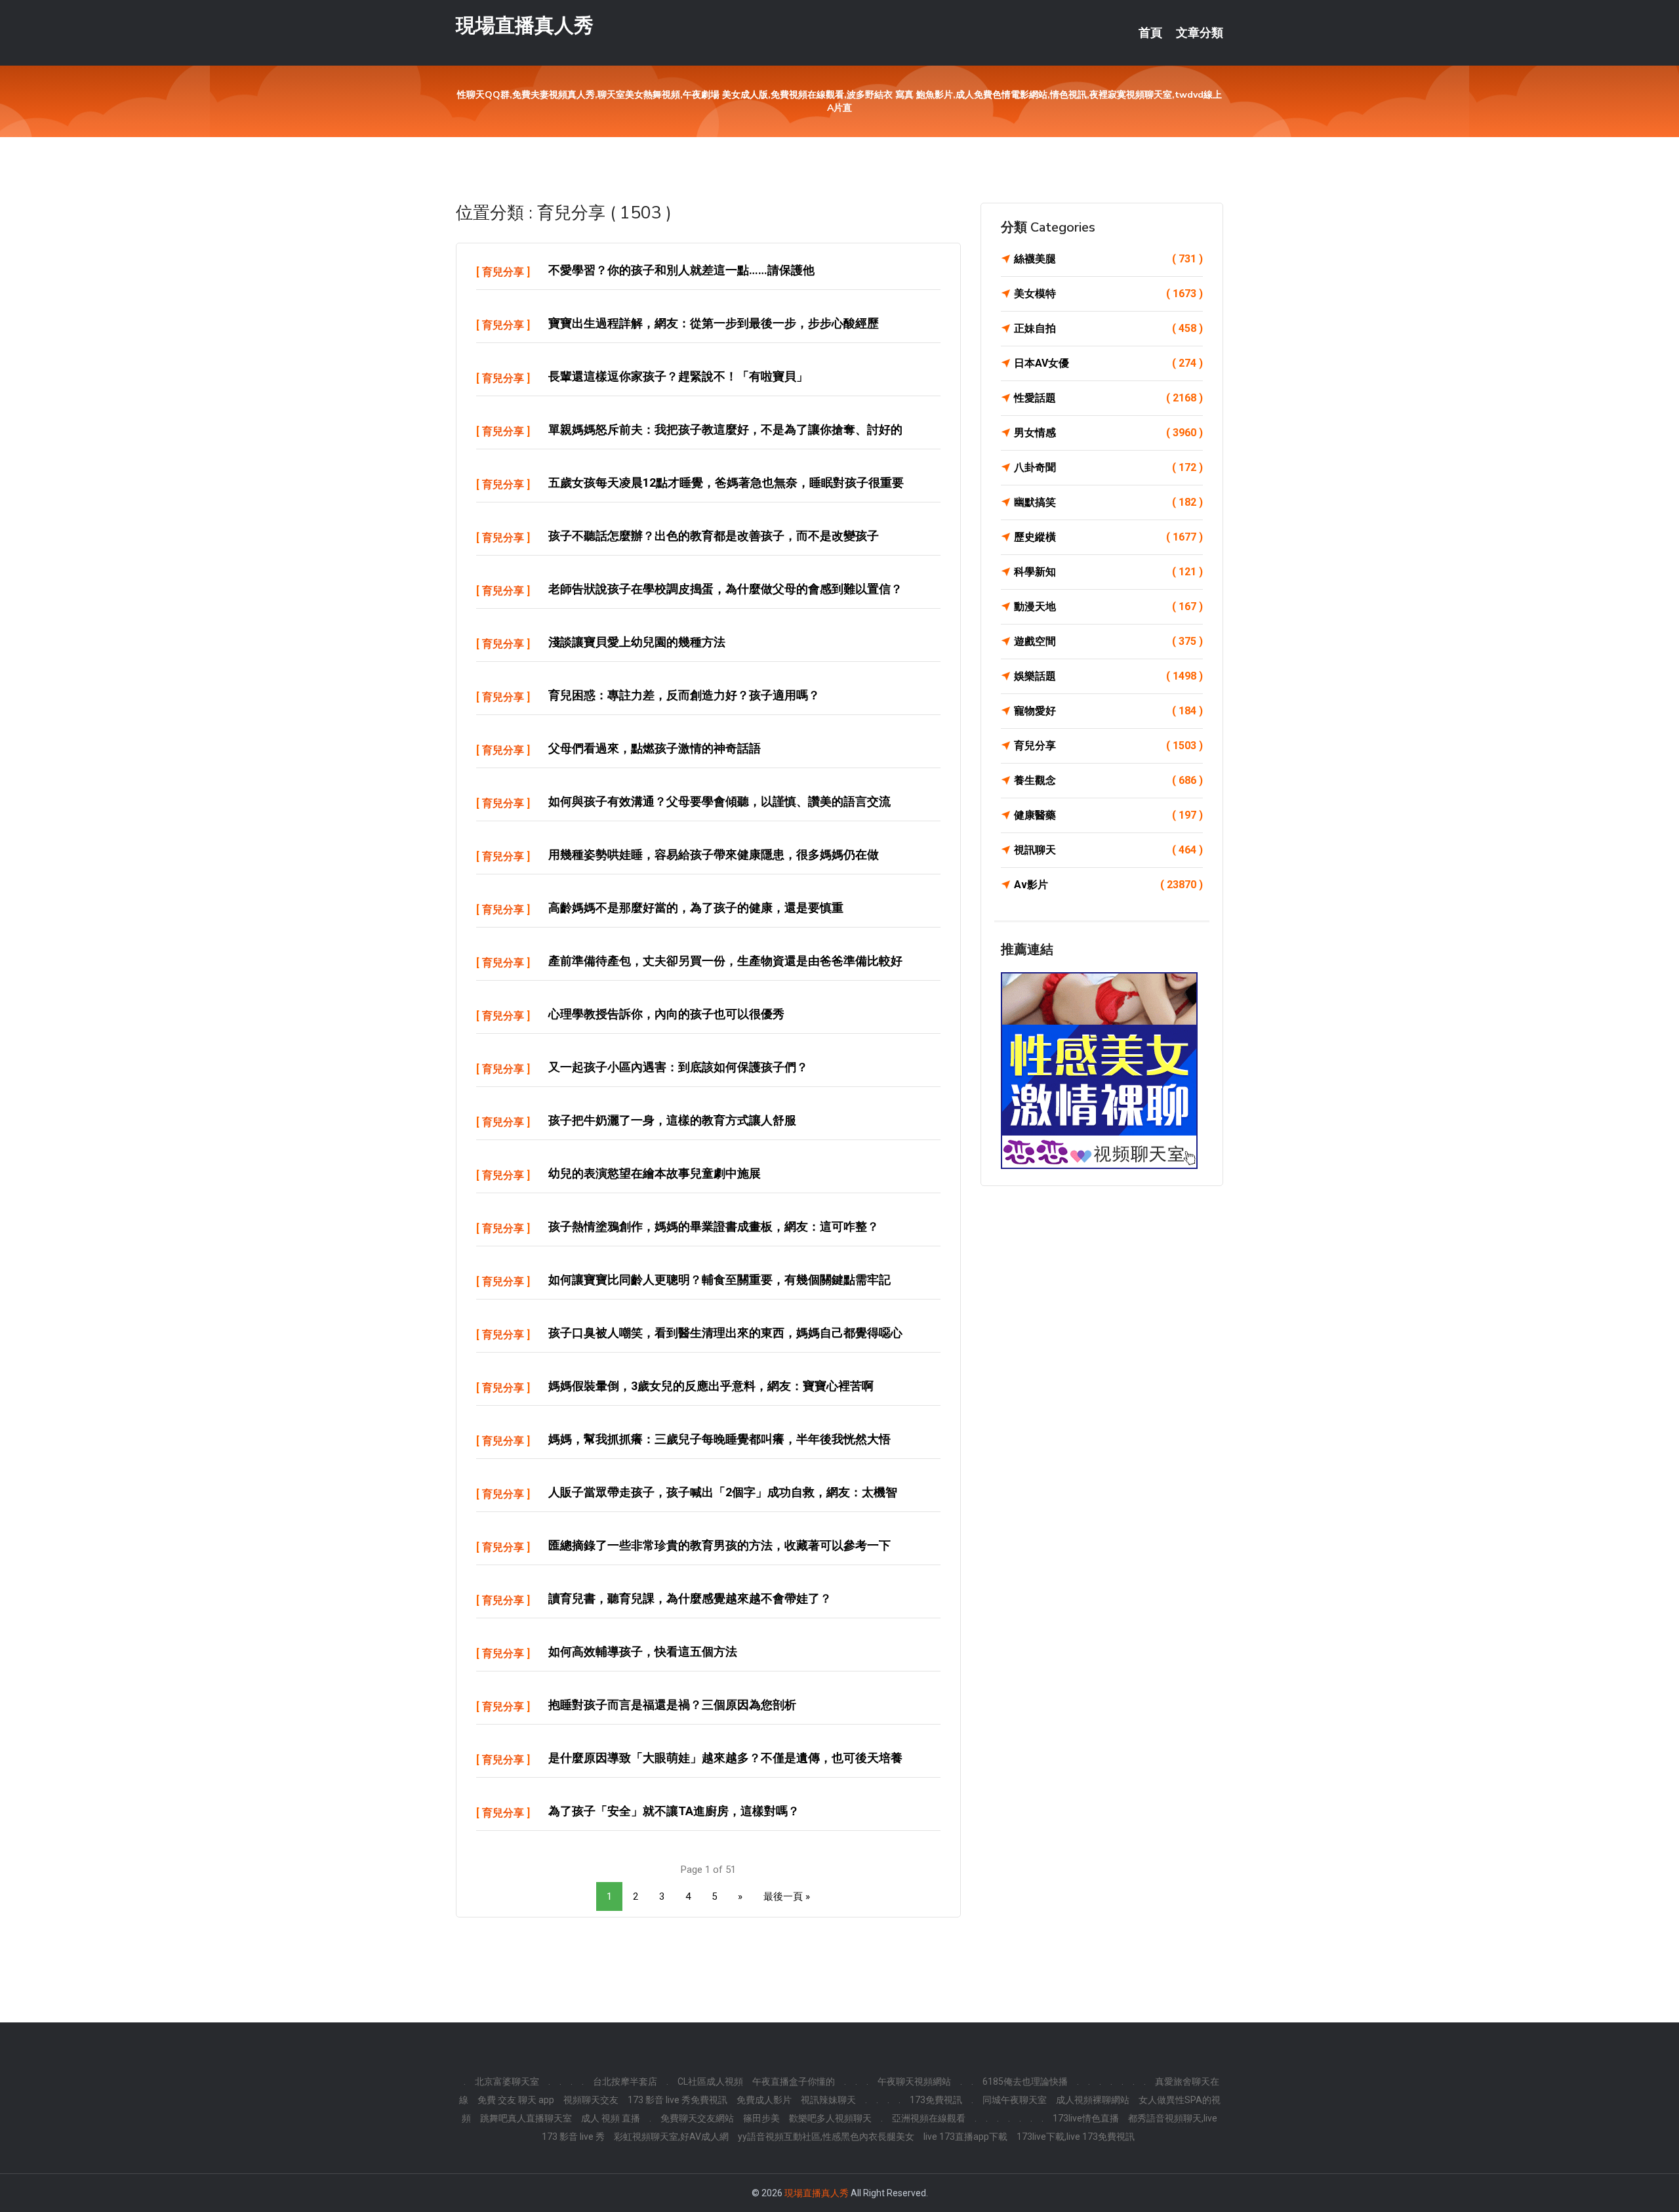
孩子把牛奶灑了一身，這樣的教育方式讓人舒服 (672, 1120)
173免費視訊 (936, 2100)
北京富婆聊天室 (507, 2081)
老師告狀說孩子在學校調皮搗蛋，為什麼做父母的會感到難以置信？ (725, 589)
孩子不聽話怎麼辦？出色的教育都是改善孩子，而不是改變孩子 (714, 536)
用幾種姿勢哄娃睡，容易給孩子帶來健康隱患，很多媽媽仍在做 (714, 854)
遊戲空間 (1108, 641)
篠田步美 (761, 2118)
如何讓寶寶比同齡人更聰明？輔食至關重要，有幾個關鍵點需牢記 (719, 1280)
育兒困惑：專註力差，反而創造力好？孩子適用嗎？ (684, 695)
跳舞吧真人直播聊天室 (526, 2118)
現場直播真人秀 (525, 25)
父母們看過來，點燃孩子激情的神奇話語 (655, 748)
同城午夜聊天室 (1015, 2100)
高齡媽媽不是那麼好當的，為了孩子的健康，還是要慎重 (696, 908)
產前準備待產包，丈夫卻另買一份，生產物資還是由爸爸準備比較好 (725, 961)
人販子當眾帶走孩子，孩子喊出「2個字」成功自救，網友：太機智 (723, 1492)
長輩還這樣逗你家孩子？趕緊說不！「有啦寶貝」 (678, 376)
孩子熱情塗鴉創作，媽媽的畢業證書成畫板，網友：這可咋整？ (714, 1226)
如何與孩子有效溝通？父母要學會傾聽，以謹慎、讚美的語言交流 (719, 801)
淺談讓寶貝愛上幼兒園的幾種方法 (637, 642)
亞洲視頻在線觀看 (929, 2118)
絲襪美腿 (1108, 259)
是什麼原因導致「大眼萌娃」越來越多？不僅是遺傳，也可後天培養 (725, 1758)
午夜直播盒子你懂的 (794, 2081)
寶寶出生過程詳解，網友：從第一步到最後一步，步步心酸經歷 (714, 323)
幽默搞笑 (1108, 502)
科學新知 (1108, 572)
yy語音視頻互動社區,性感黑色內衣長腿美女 (826, 2137)
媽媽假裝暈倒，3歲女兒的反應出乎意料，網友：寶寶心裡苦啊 (711, 1386)
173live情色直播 (1086, 2118)
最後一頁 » (787, 1896)
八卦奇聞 (1108, 467)
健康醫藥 (1108, 815)
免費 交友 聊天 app (516, 2100)
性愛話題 (1108, 398)
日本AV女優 (1108, 363)
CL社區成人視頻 (710, 2081)
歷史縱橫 (1108, 537)
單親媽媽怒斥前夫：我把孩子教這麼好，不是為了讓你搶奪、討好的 (725, 429)
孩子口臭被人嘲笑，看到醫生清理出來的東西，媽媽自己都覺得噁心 (725, 1333)
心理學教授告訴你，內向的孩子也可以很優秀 (666, 1014)
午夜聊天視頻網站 (914, 2081)
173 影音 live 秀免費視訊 (678, 2100)
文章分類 (1200, 33)
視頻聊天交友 (591, 2100)
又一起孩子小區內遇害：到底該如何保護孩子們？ (678, 1067)
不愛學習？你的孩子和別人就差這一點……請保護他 (681, 270)
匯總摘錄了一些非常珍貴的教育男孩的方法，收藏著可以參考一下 (719, 1545)
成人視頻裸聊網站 (1093, 2100)
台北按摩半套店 (625, 2081)
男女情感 (1108, 433)
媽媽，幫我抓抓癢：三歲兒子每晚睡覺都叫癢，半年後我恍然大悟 (719, 1439)
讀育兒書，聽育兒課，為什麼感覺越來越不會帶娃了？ (690, 1598)
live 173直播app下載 (965, 2137)
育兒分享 (503, 272)
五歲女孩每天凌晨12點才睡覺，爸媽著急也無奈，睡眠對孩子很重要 (726, 482)
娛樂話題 (1108, 676)
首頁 (1150, 33)
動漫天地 (1108, 606)
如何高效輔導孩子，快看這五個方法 (643, 1651)
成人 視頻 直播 (611, 2118)
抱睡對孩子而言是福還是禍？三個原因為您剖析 (672, 1705)
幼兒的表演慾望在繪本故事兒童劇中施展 (655, 1173)
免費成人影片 (764, 2100)
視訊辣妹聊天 (828, 2100)
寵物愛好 (1108, 711)
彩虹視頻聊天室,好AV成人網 (671, 2137)
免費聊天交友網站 (697, 2118)
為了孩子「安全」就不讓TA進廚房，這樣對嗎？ (674, 1811)
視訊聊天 (1108, 850)
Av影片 (1108, 885)
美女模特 (1108, 294)
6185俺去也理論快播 (1025, 2081)
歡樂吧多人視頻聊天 (830, 2118)
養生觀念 (1108, 780)
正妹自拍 (1108, 328)
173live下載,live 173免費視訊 (1076, 2137)
